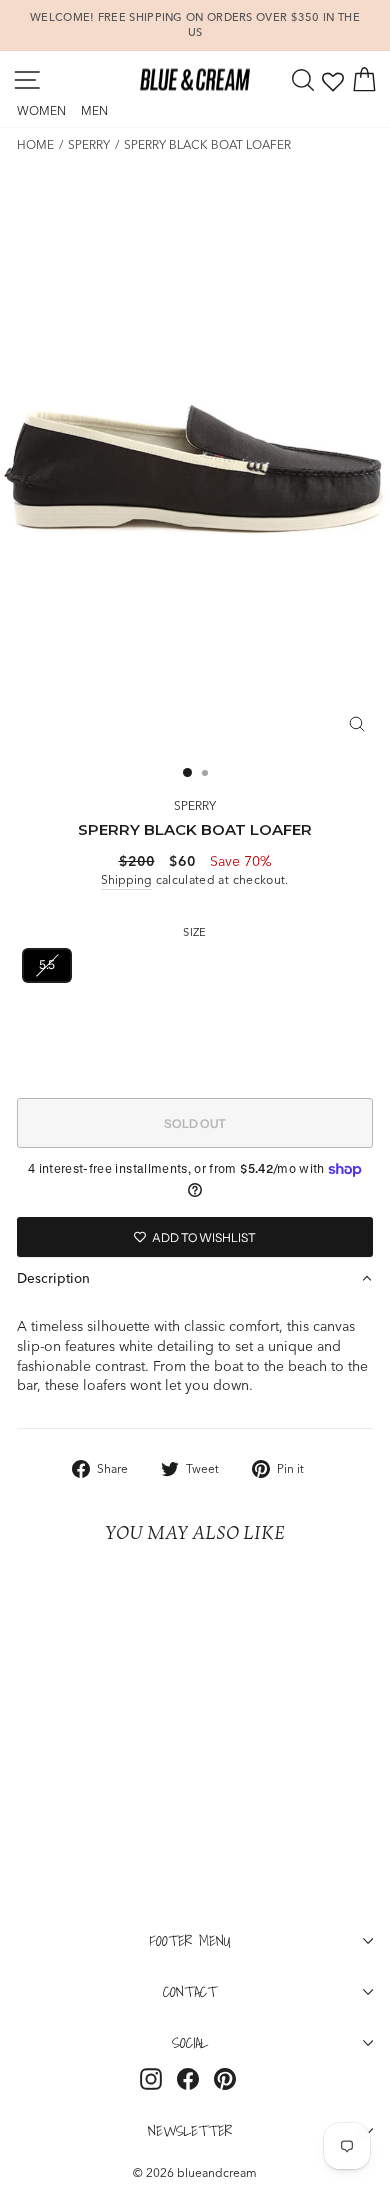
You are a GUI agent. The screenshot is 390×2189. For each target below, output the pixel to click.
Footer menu (190, 1940)
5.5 (47, 964)
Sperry (89, 144)
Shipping (126, 879)
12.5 (144, 1061)
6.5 (146, 964)
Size (194, 932)
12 (89, 1061)
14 (250, 1061)
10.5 (217, 1013)
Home (35, 144)
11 (272, 1013)
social (190, 2042)
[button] (195, 1278)
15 (301, 1061)
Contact (190, 1991)
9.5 (109, 1013)
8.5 (342, 964)
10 (162, 1013)
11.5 (324, 1013)
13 (199, 1061)
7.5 (244, 964)
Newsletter (190, 2130)
